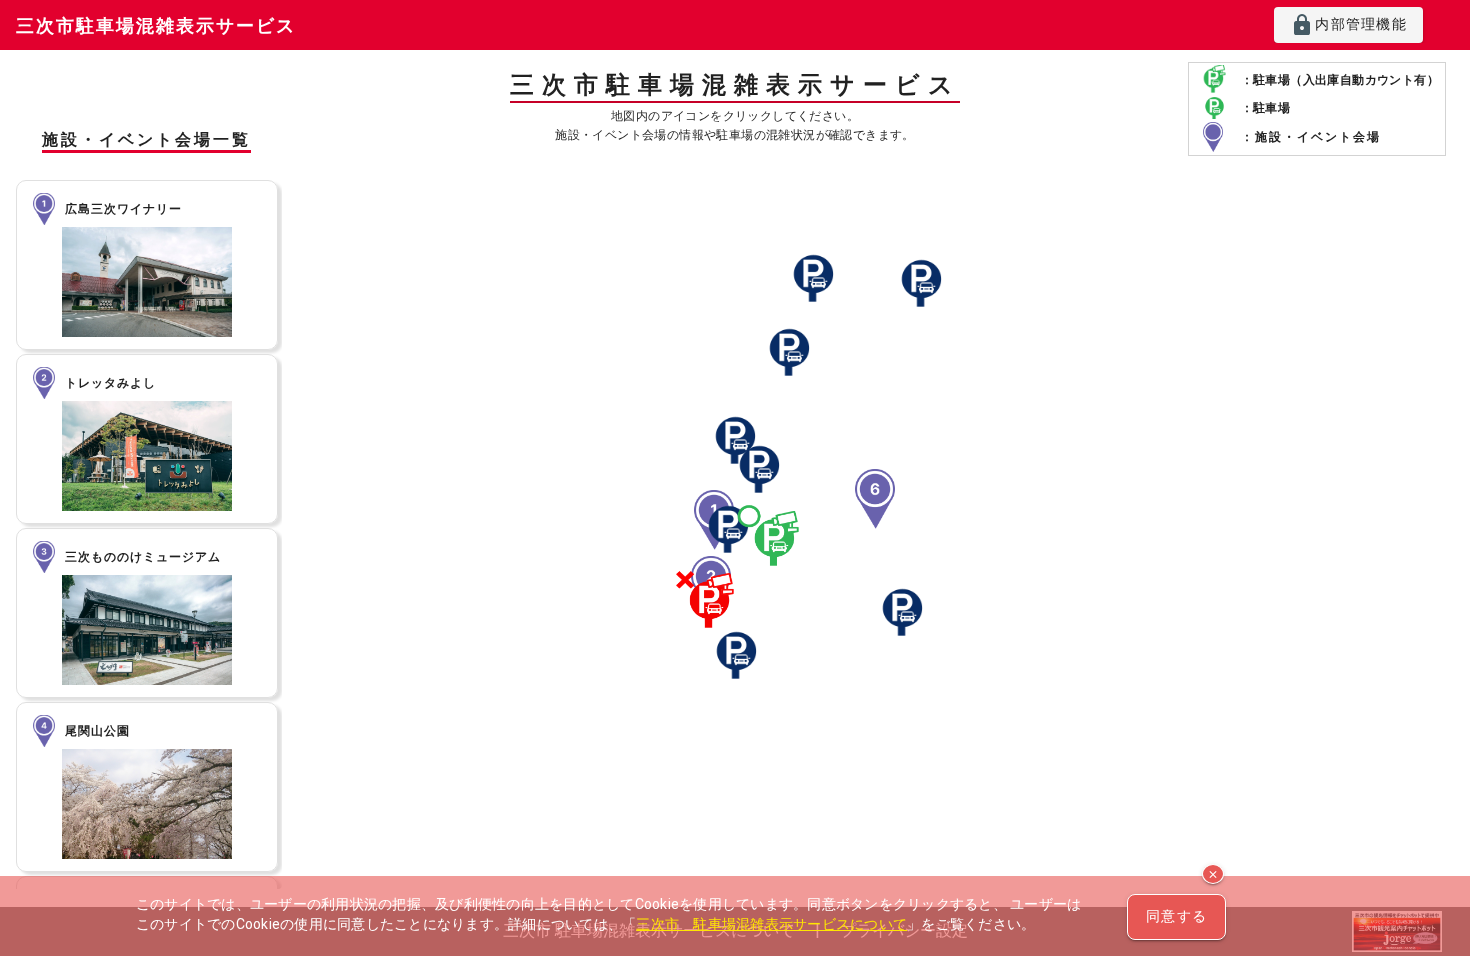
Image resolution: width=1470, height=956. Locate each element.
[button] (708, 603)
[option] (147, 265)
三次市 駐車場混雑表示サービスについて (771, 924)
